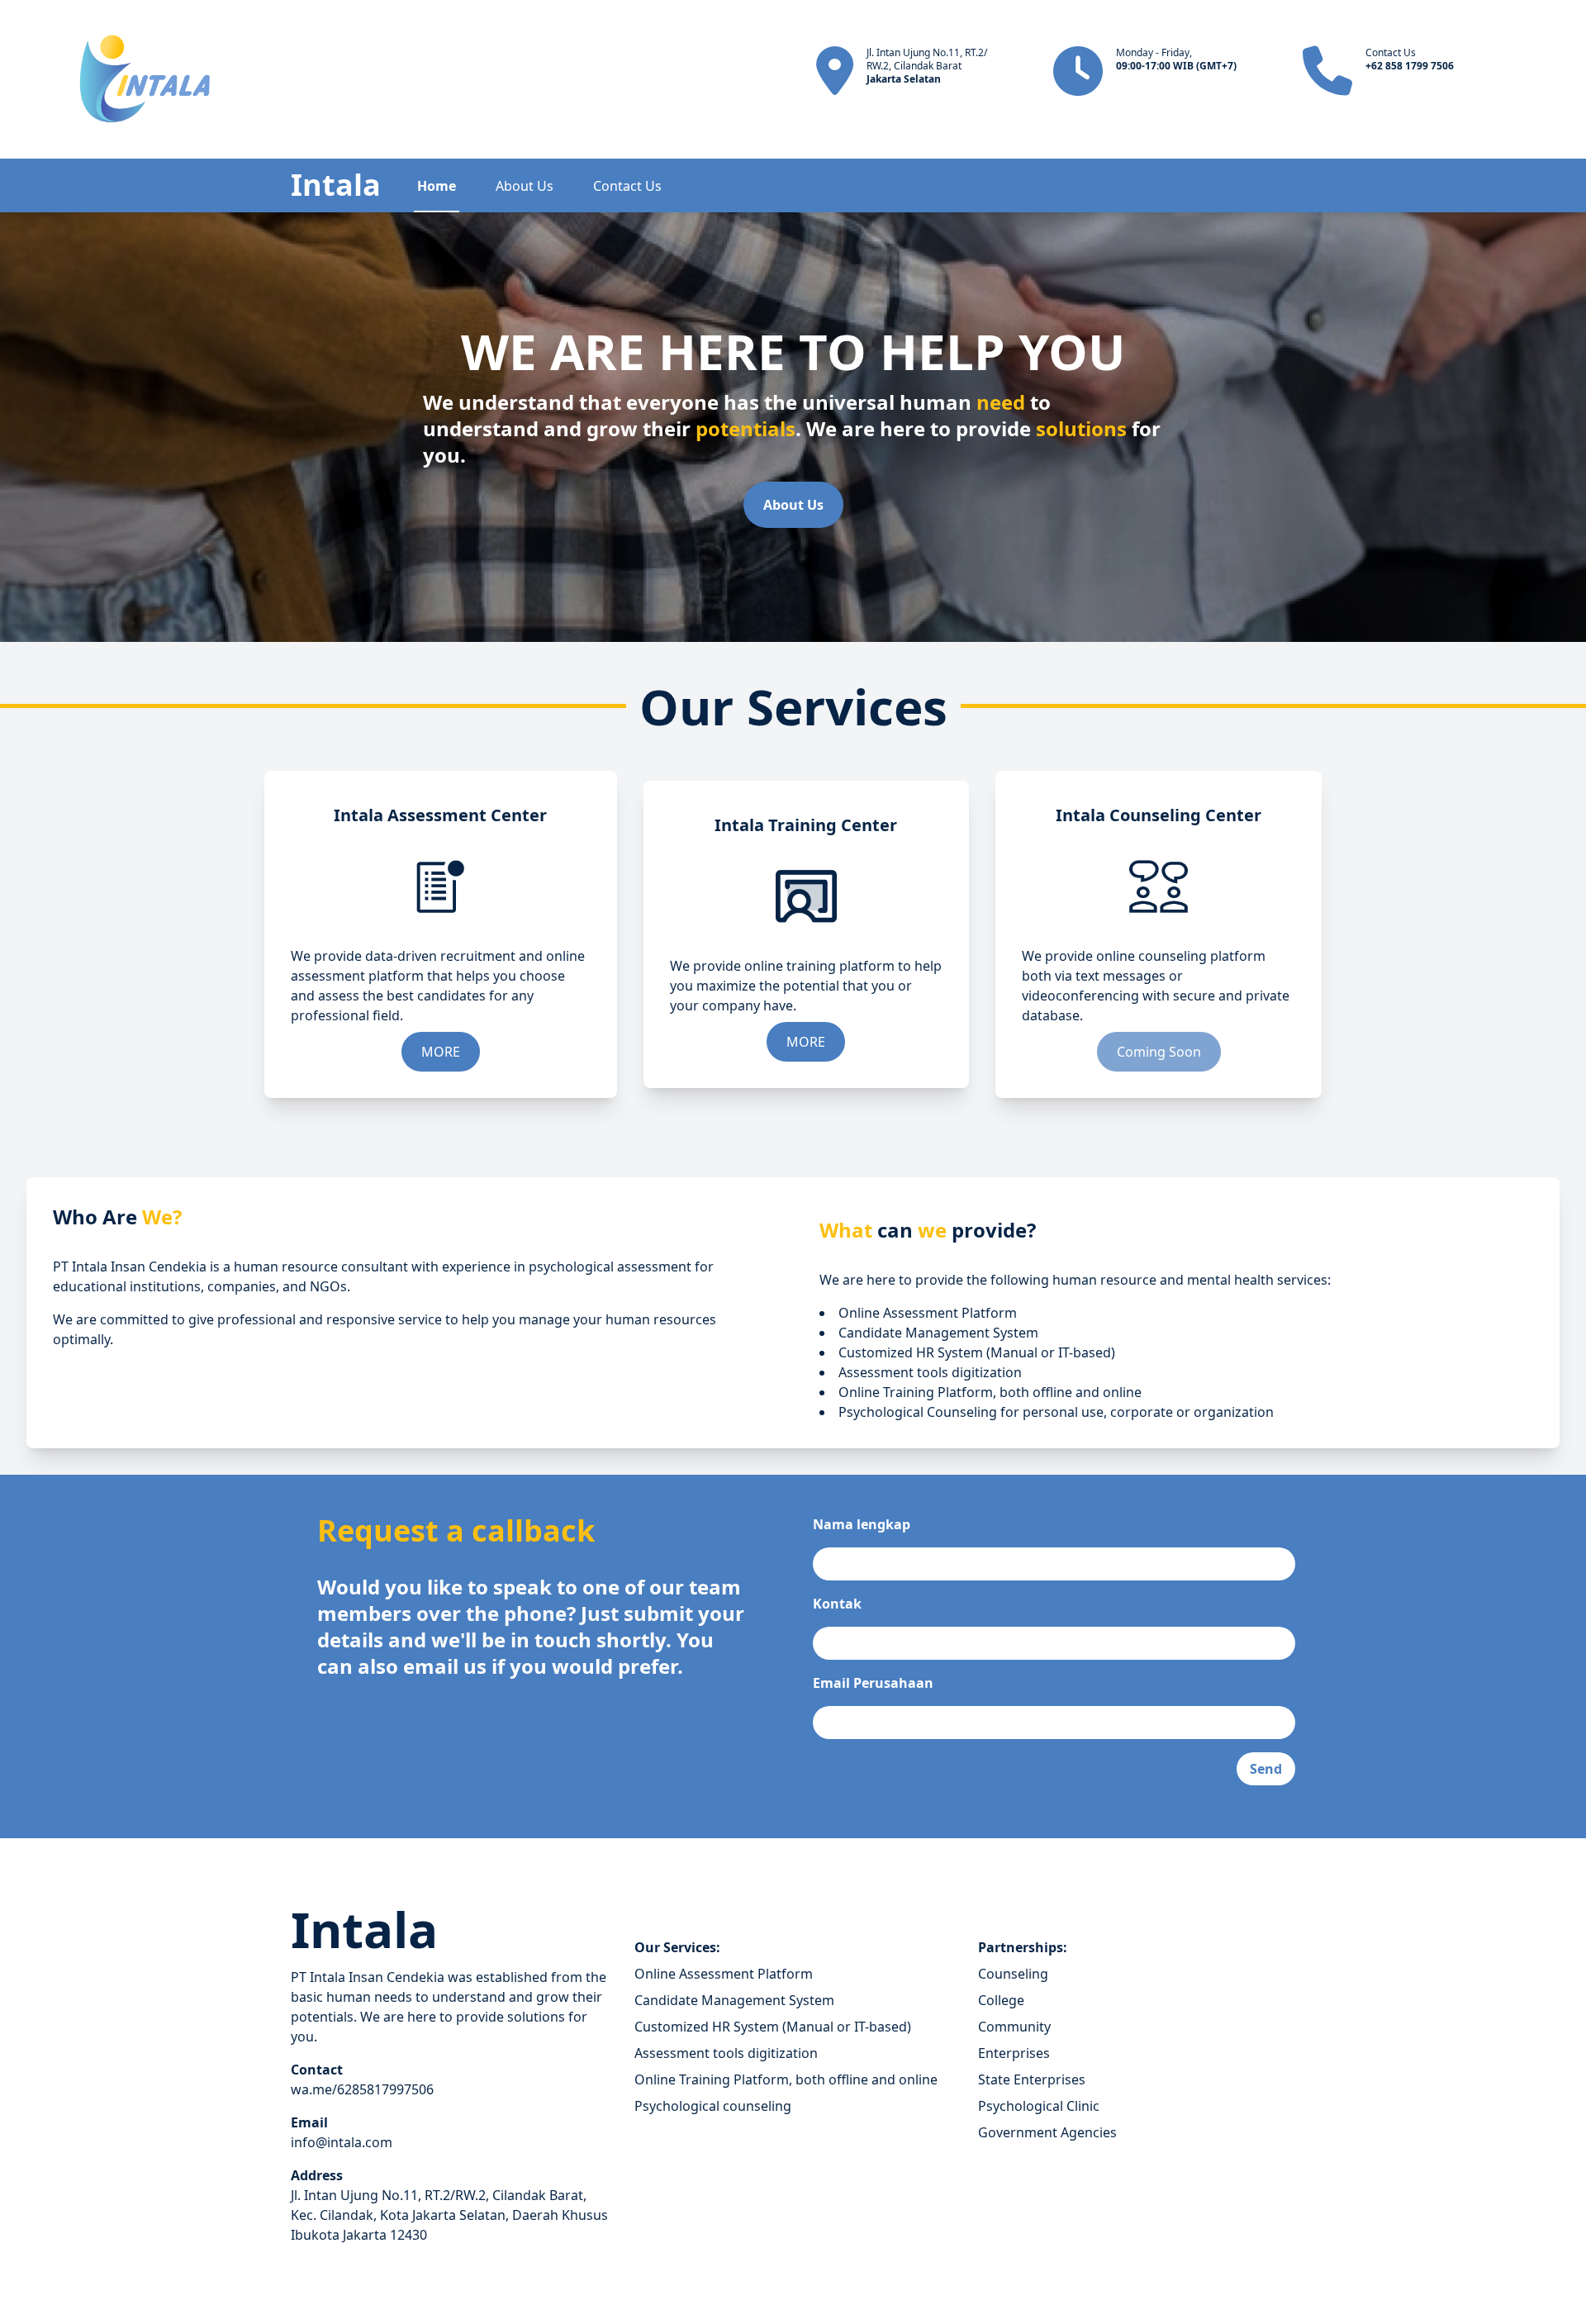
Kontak (837, 1604)
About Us (525, 186)
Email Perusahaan (873, 1683)
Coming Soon (1159, 1052)
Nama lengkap (862, 1524)
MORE (441, 1052)
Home (437, 186)
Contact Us (627, 186)
